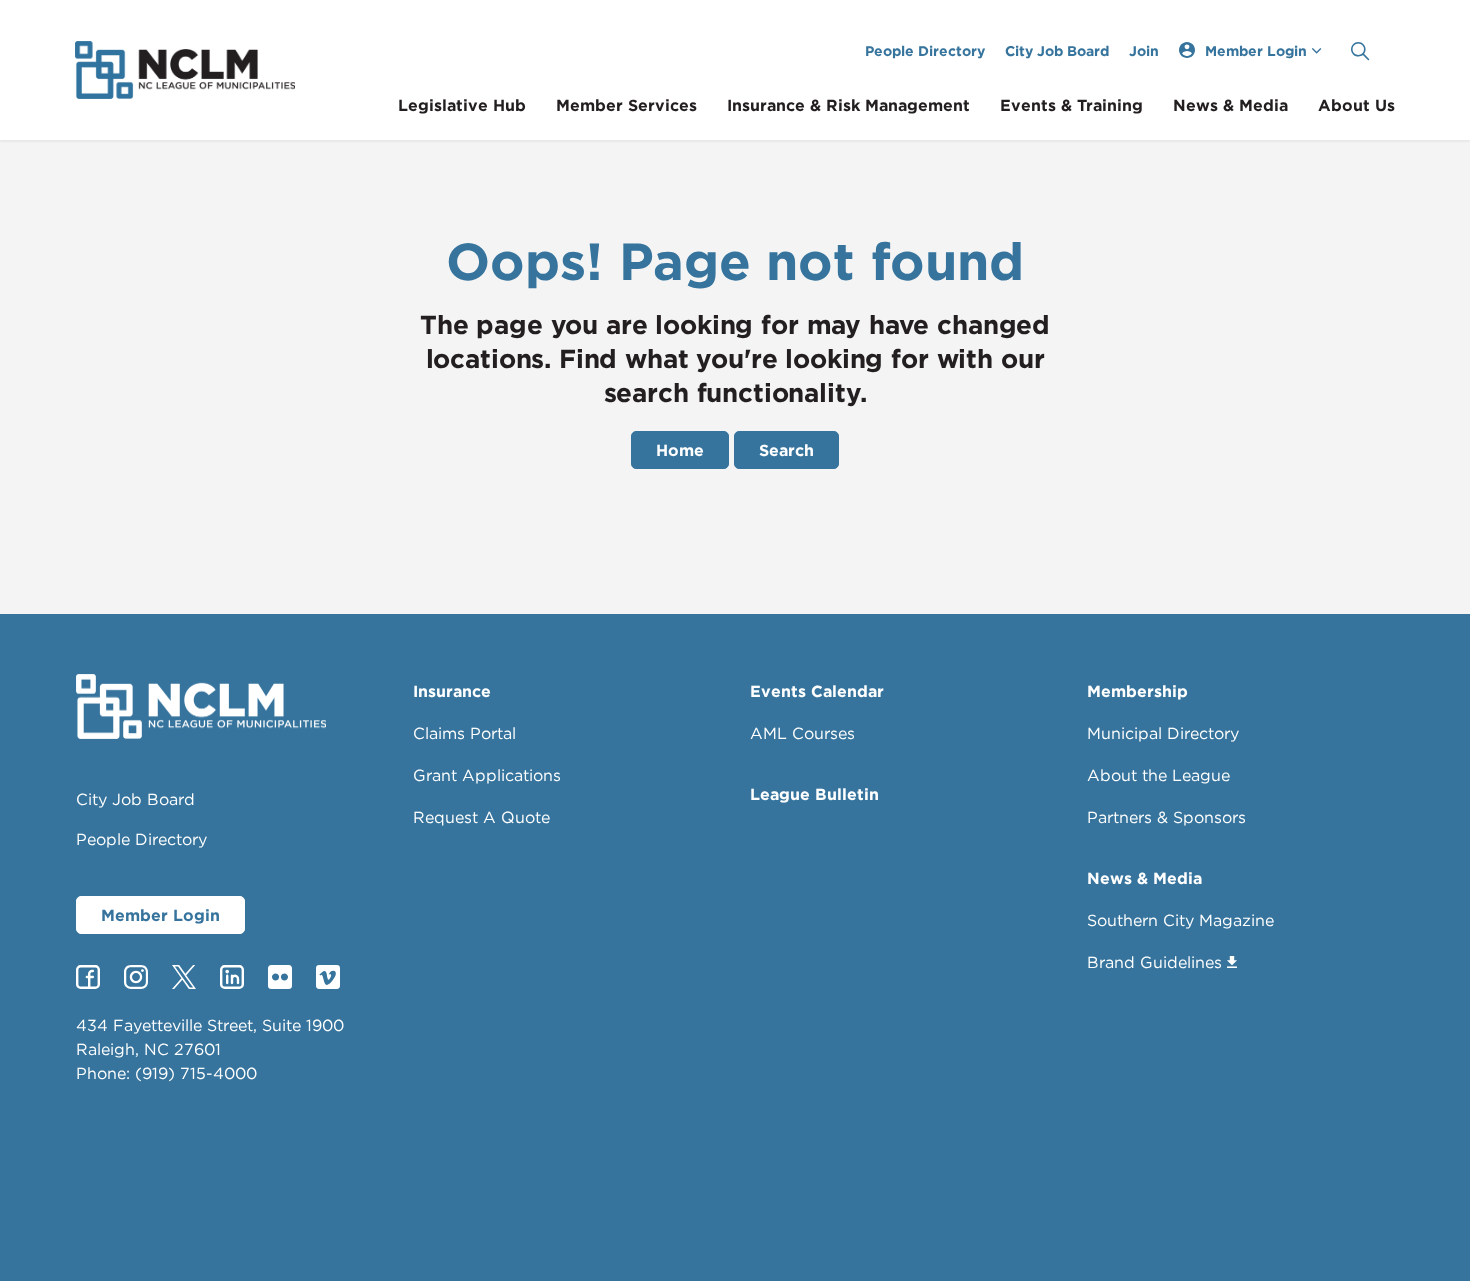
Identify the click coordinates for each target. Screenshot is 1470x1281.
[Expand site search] (1360, 51)
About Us (1356, 105)
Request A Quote (481, 817)
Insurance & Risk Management (848, 105)
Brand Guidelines (1154, 962)
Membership (1137, 691)
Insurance (452, 691)
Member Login (160, 915)
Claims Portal (464, 733)
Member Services (626, 105)
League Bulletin (814, 794)
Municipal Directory (1163, 733)
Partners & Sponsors (1166, 817)
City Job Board (1057, 50)
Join (1144, 50)
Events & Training (1071, 105)
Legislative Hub (462, 105)
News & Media (1230, 105)
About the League (1158, 775)
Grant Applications (487, 775)
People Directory (925, 50)
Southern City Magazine (1180, 920)
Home (680, 450)
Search (786, 450)
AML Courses (802, 733)
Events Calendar (817, 691)
